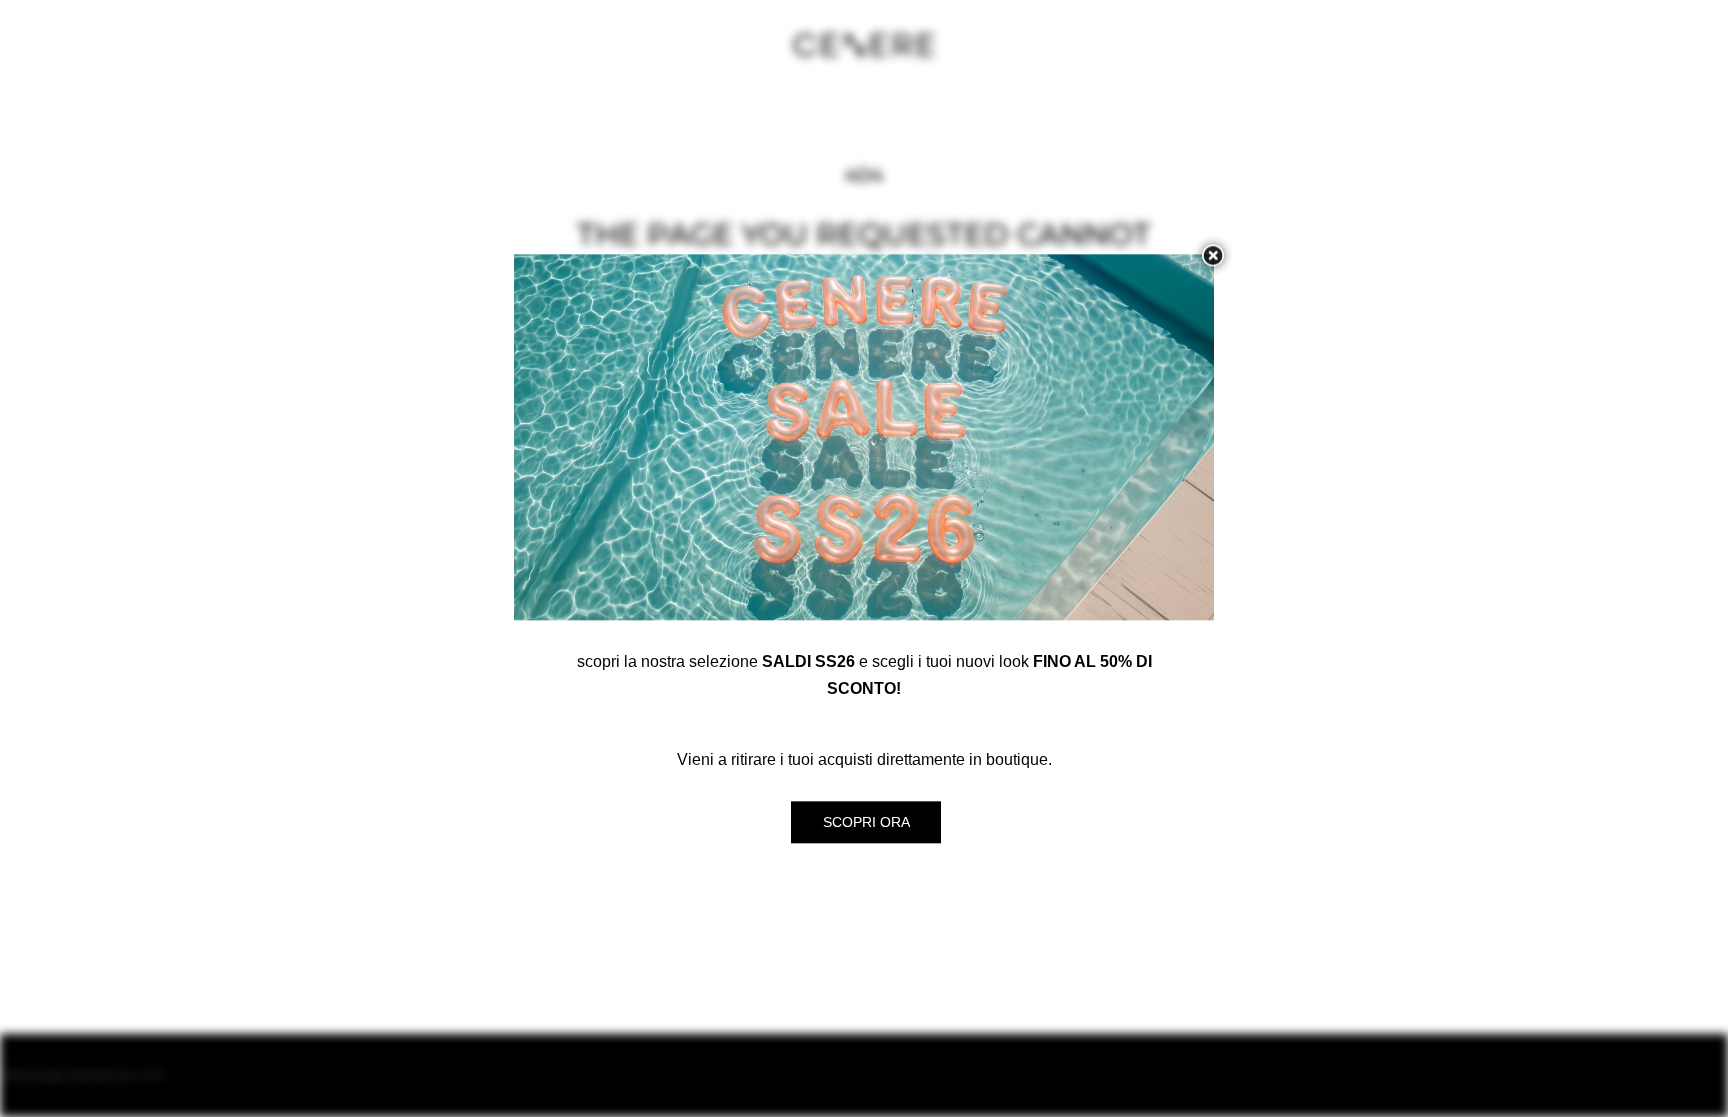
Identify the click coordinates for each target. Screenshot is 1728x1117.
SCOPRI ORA (866, 822)
